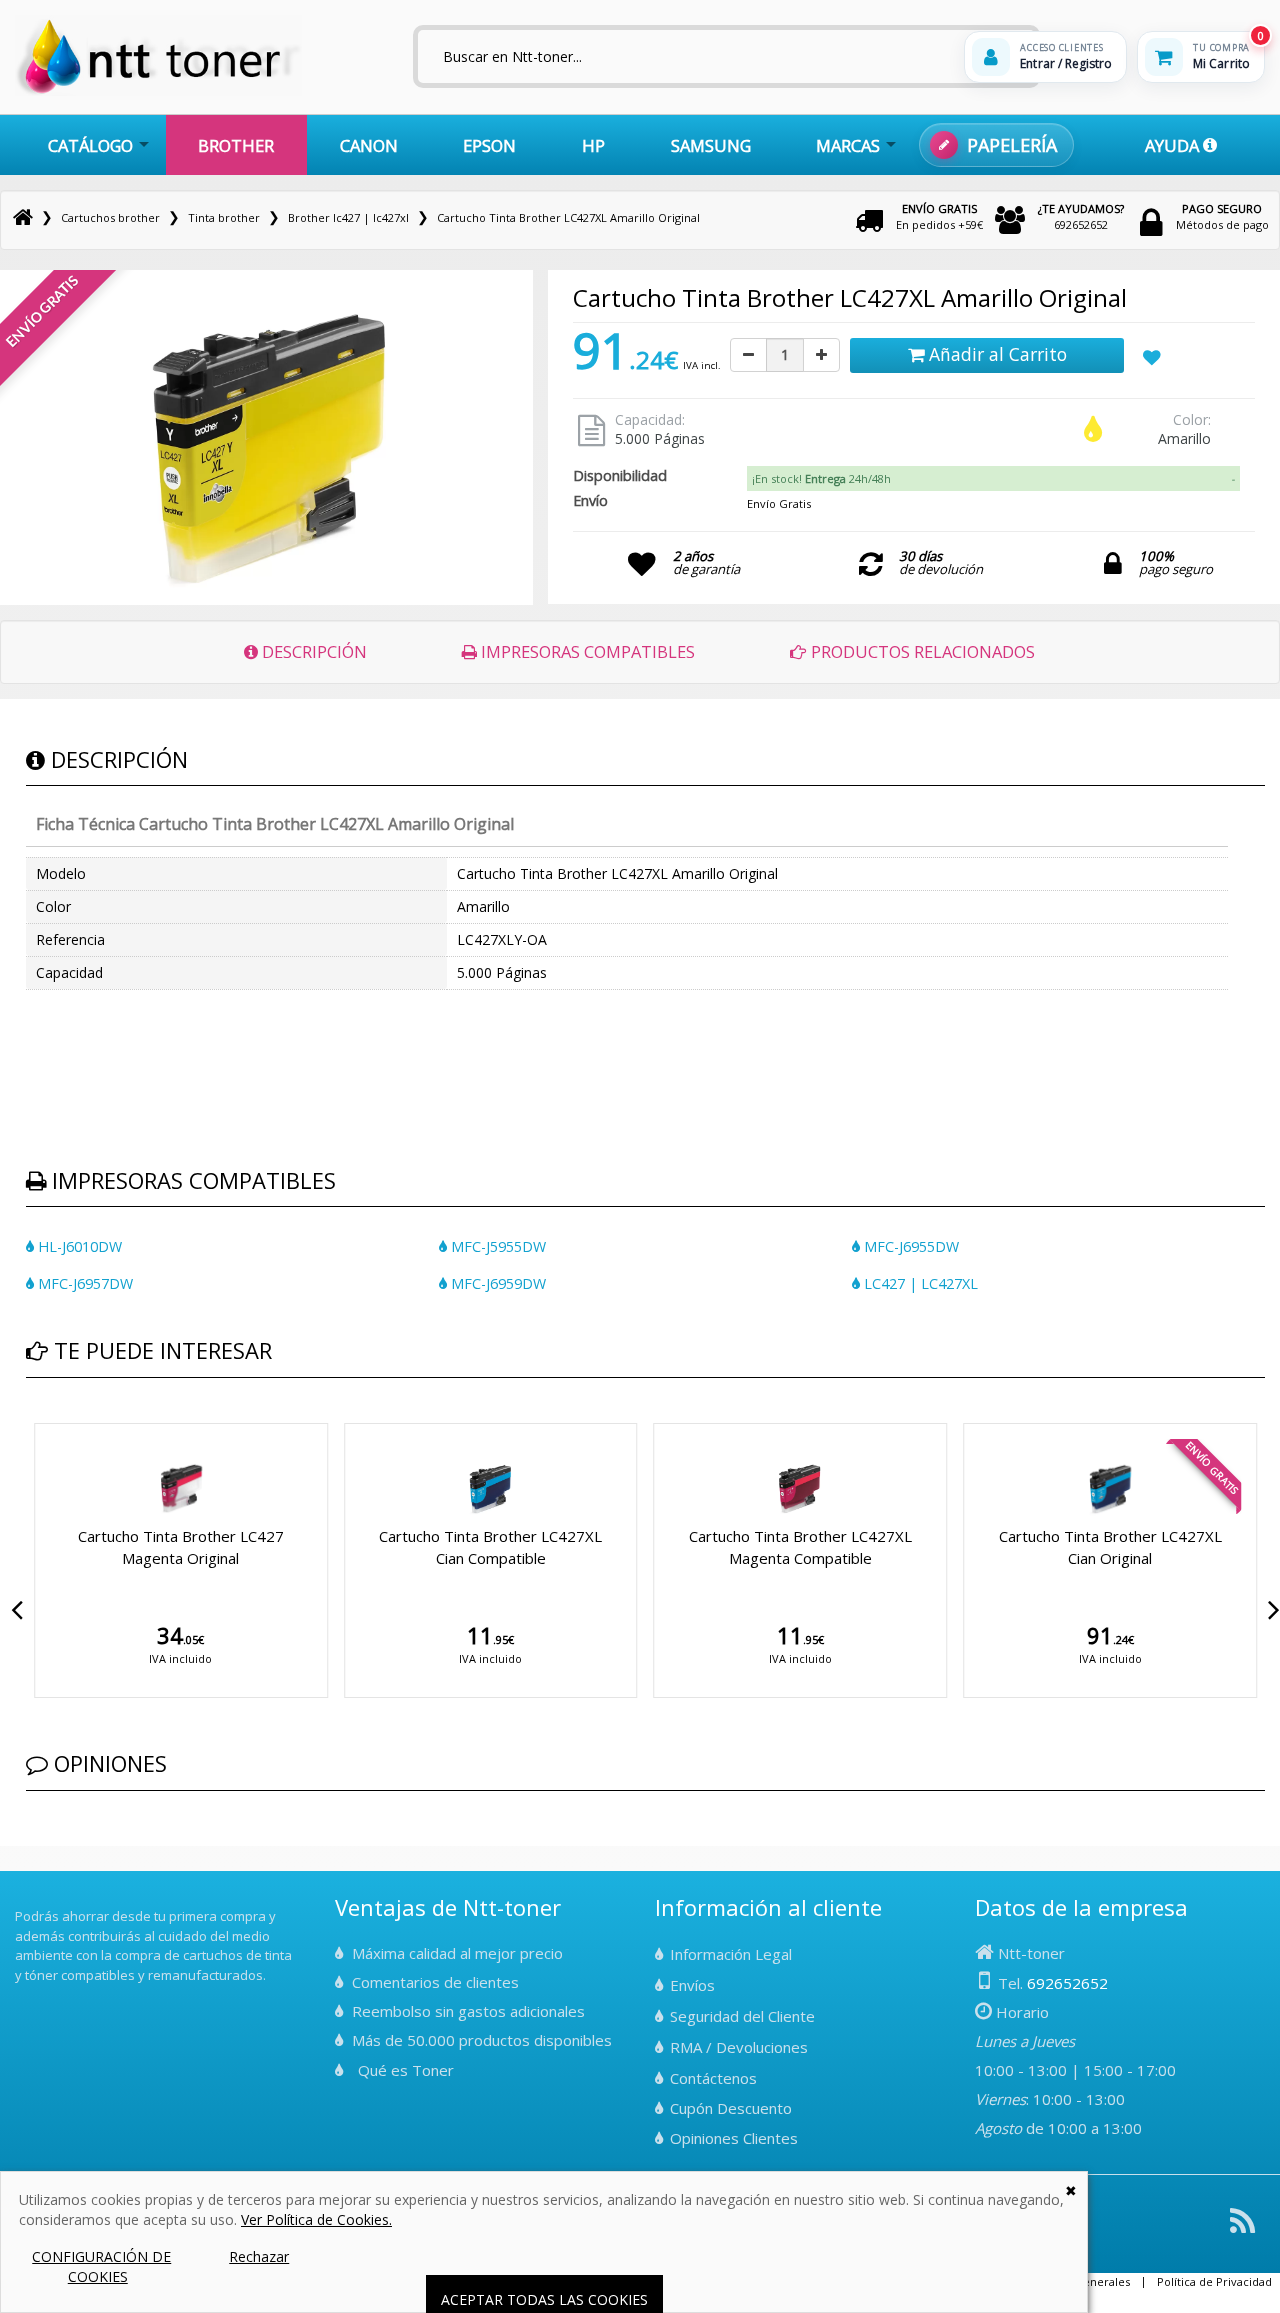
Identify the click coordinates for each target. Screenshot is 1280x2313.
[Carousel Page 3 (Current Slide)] (56, 1420)
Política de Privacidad (1214, 2281)
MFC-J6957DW (83, 1283)
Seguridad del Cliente (742, 2016)
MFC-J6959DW (496, 1283)
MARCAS (848, 145)
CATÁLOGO (90, 145)
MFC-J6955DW (909, 1246)
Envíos (692, 1985)
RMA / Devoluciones (739, 2047)
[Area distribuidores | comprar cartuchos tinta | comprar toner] (21, 1903)
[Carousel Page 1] (32, 1420)
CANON (369, 145)
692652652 (1081, 216)
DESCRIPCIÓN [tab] (312, 651)
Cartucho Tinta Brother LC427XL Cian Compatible (490, 1546)
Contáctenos (713, 2078)
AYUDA (1174, 145)
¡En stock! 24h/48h (821, 478)
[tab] (993, 479)
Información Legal (731, 1954)
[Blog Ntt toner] (1242, 2228)
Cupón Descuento (731, 2108)
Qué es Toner (406, 2070)
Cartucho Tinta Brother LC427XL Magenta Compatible (800, 1546)
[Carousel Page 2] (44, 1420)
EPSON (489, 145)
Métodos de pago (1222, 216)
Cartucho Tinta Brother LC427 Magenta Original (181, 1546)
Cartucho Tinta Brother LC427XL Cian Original (1110, 1546)
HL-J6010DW (78, 1246)
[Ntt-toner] (23, 217)
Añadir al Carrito (995, 354)
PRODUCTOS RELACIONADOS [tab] (921, 651)
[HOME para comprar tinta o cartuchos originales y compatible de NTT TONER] (158, 91)
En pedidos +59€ (939, 216)
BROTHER (236, 145)
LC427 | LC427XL (919, 1283)
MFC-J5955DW (496, 1246)
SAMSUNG (711, 145)
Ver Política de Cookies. (316, 2219)
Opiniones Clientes (734, 2138)
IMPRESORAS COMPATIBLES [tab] (586, 651)
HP (593, 145)
